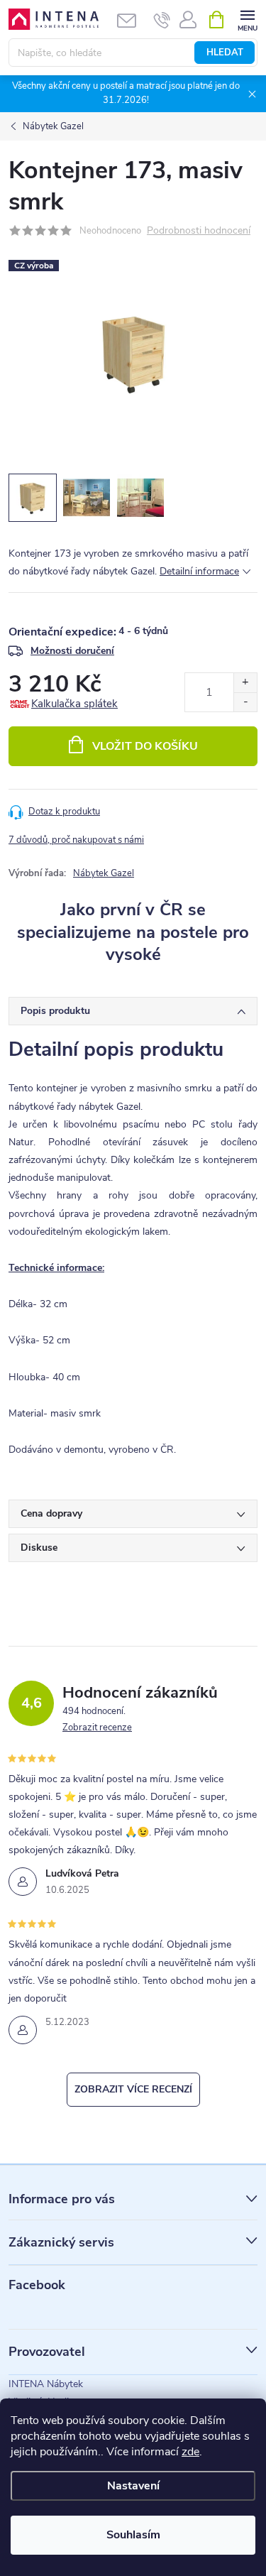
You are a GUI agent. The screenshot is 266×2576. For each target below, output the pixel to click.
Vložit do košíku (145, 746)
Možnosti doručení (72, 651)
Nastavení (133, 2486)
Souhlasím (133, 2535)
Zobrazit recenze (97, 1728)
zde (190, 2452)
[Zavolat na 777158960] (162, 20)
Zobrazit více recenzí (133, 2089)
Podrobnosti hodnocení (199, 231)
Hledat (225, 53)
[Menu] (247, 19)
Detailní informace (199, 571)
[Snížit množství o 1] (245, 702)
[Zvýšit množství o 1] (245, 683)
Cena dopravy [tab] (51, 1513)
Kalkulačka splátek (74, 704)
